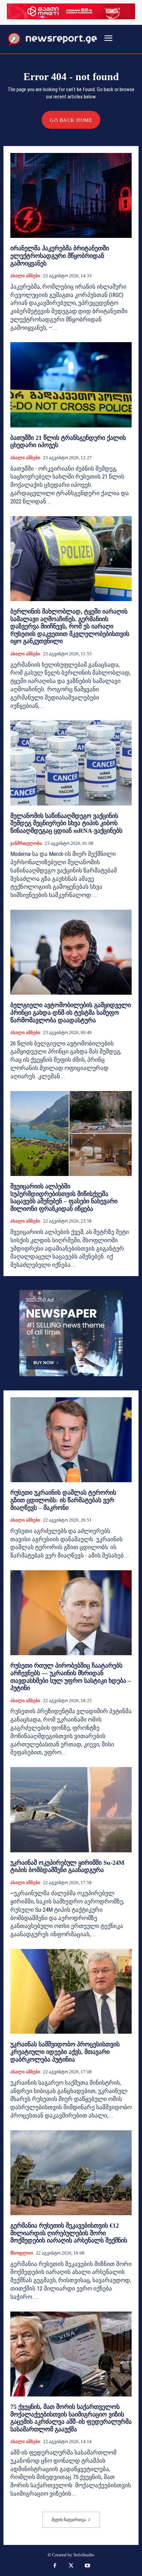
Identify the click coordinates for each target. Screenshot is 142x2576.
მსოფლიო (22, 2253)
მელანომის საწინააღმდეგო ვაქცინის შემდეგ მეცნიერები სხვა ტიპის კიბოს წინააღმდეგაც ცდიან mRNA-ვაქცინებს (66, 823)
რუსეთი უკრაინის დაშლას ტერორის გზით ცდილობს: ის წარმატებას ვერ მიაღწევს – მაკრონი (63, 1500)
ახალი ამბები (25, 276)
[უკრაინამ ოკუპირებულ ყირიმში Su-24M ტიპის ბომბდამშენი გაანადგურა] (71, 1810)
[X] (71, 2566)
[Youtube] (88, 2566)
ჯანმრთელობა (26, 843)
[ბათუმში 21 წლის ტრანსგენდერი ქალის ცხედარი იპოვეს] (71, 385)
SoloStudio (84, 2555)
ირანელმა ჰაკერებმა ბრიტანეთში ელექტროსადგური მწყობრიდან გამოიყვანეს (60, 256)
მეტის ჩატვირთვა (69, 2520)
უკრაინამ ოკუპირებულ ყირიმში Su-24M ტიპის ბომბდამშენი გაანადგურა (67, 1866)
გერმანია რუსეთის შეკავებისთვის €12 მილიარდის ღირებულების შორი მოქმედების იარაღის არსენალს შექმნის (69, 2233)
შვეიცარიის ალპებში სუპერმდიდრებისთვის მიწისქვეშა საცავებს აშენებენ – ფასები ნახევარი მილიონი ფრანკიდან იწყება (64, 1198)
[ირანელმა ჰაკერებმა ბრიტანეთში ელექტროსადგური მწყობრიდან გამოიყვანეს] (71, 195)
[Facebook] (55, 2566)
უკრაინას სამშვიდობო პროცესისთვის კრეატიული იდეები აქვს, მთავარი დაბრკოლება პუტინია (65, 2052)
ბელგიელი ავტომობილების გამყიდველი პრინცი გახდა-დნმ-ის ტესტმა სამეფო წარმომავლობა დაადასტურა (71, 1012)
